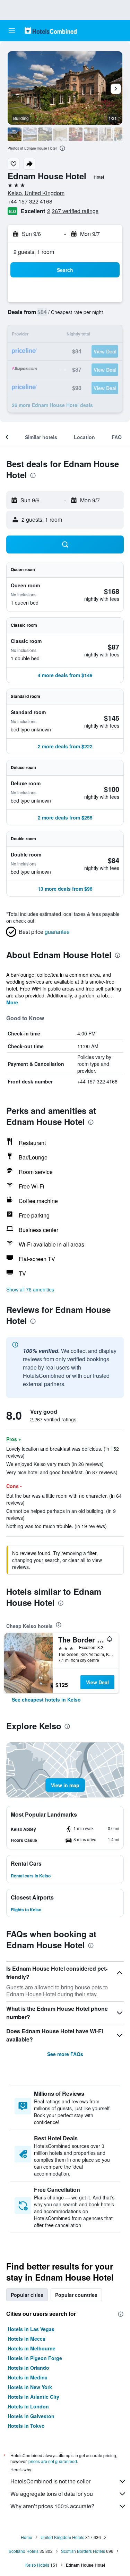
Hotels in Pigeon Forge (35, 2358)
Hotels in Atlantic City (33, 2397)
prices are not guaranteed (53, 2461)
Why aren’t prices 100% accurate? (52, 2506)
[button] (12, 31)
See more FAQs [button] (65, 2054)
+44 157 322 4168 (30, 201)
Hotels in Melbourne (32, 2348)
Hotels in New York (30, 2387)
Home (27, 2537)
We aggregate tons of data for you (52, 2494)
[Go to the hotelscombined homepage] (51, 31)
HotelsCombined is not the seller (50, 2481)
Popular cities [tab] (27, 2295)
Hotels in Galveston (31, 2416)
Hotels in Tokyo (26, 2426)
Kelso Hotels (37, 2565)
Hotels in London (28, 2406)
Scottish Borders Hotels (83, 2551)
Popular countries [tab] (76, 2295)
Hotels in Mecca (27, 2339)
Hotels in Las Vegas (31, 2329)
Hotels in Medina (28, 2377)
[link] (46, 1699)
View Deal (97, 1682)
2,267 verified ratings (73, 211)
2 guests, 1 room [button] (34, 252)
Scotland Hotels (24, 2551)
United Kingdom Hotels (62, 2537)
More (12, 1002)
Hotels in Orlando (28, 2368)
